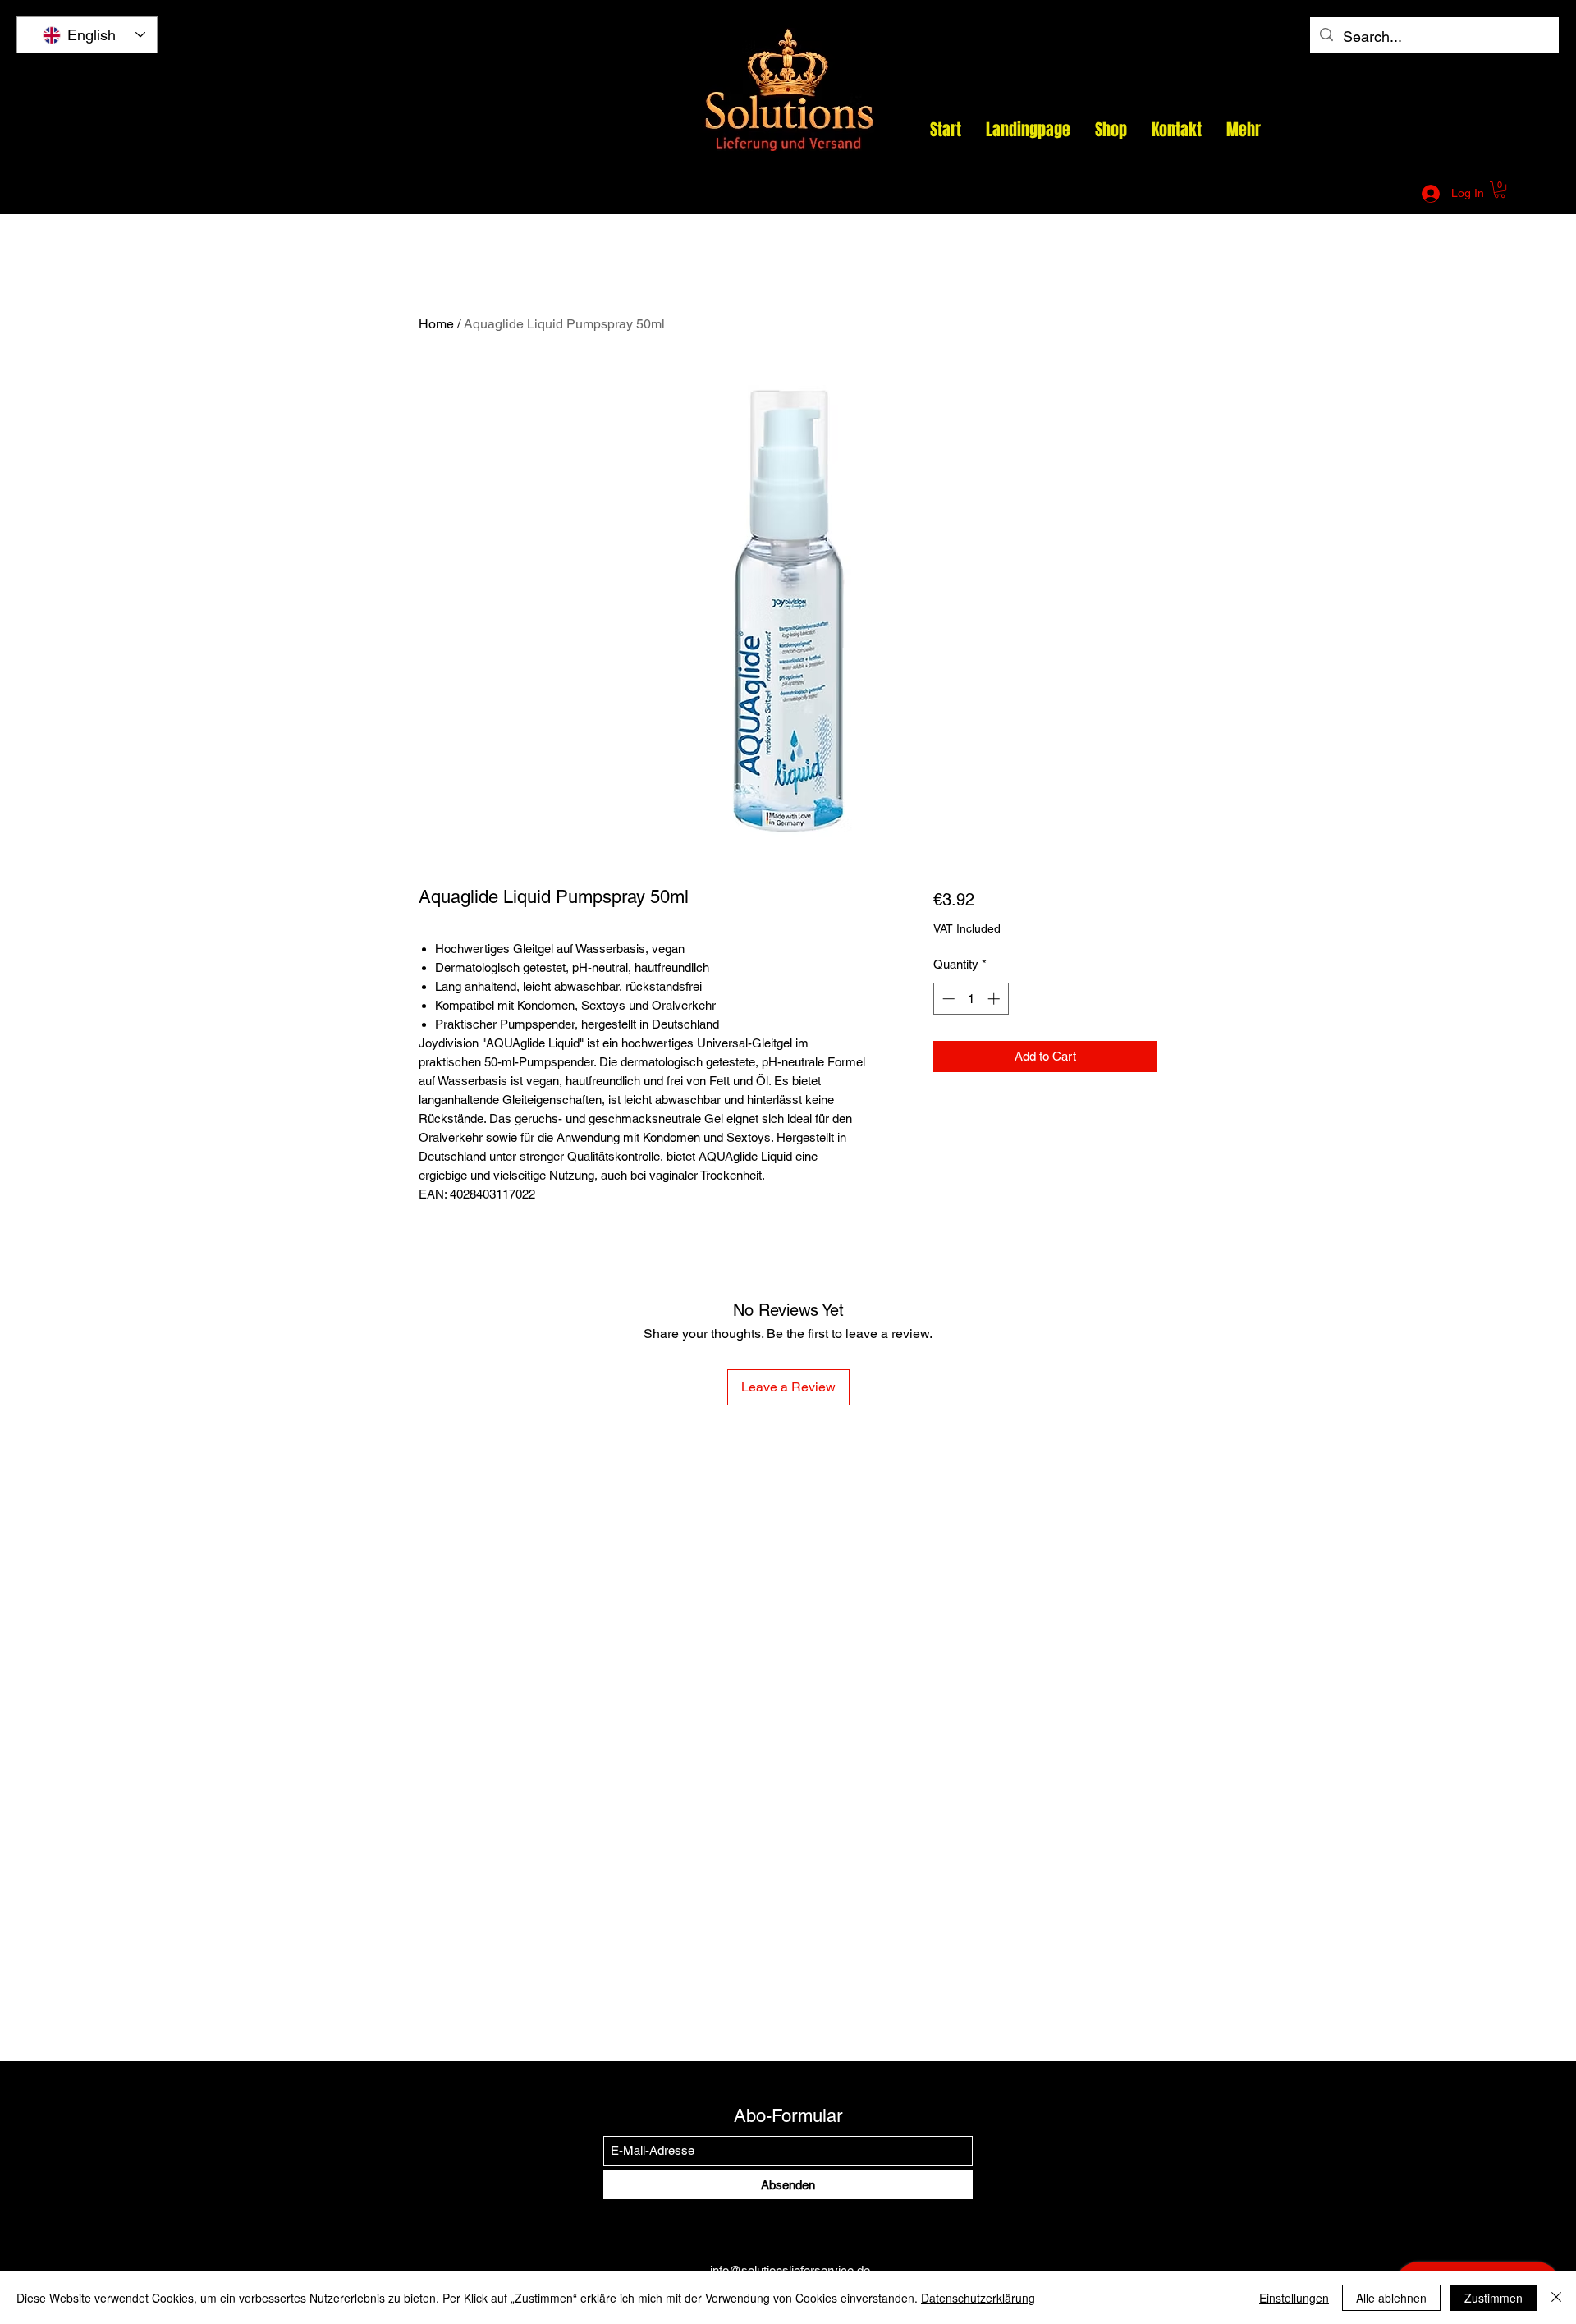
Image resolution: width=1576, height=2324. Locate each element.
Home (436, 324)
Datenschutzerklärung (978, 2298)
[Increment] (995, 999)
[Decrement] (947, 999)
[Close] (1556, 2298)
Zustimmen (1494, 2298)
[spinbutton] (971, 999)
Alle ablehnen (1391, 2298)
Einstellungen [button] (1294, 2298)
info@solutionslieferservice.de (1216, 194)
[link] (1500, 190)
